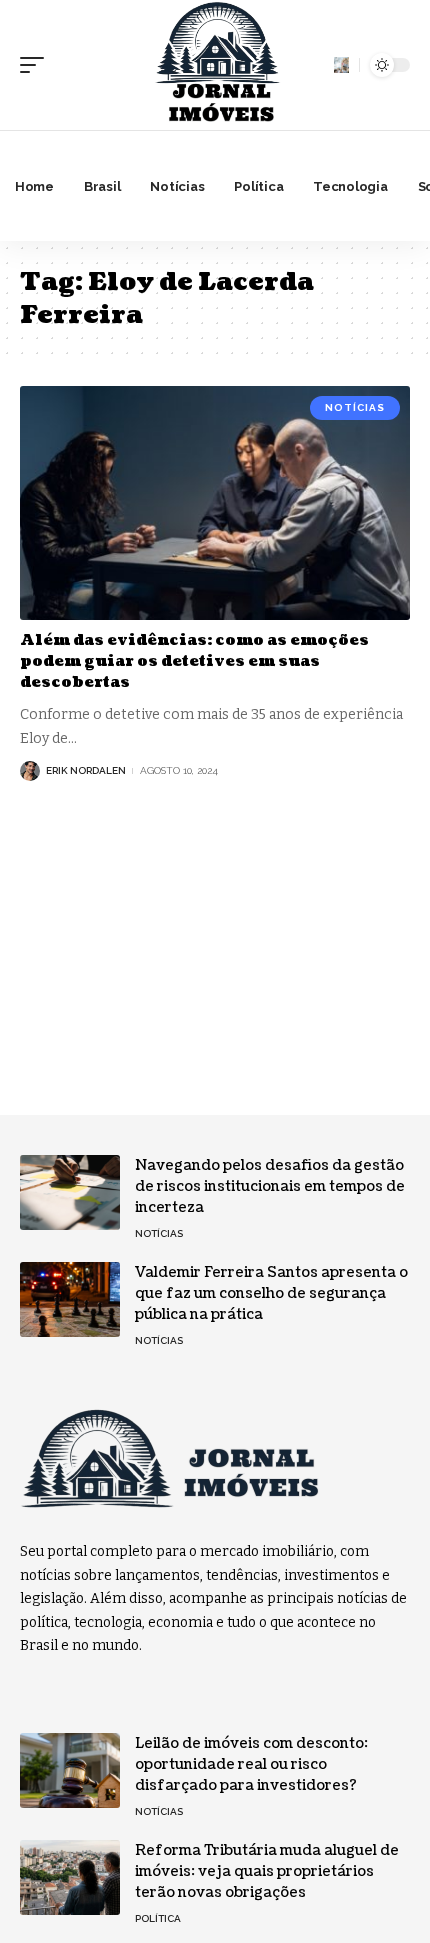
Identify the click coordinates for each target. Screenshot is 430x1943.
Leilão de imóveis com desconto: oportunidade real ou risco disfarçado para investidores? (251, 1764)
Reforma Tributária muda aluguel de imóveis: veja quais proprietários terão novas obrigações (267, 1871)
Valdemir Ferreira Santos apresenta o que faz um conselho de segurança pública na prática (271, 1293)
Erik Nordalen (86, 770)
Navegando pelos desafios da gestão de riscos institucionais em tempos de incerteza (270, 1186)
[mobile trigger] (37, 65)
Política (158, 1918)
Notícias (355, 407)
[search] (341, 64)
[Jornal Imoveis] (215, 65)
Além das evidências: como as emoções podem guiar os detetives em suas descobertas (194, 661)
